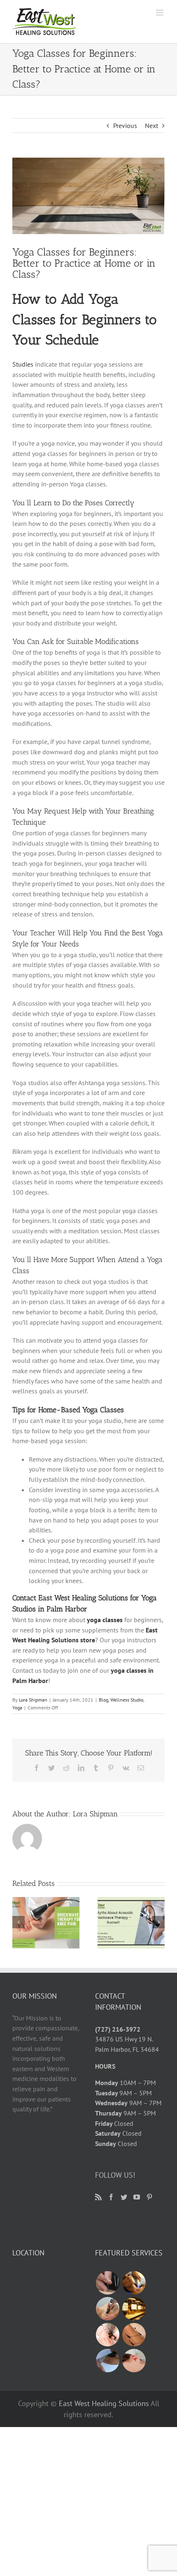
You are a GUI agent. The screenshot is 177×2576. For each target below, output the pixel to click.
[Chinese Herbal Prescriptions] (134, 2309)
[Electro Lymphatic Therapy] (134, 2283)
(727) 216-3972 (118, 2029)
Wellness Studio (127, 1700)
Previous (125, 126)
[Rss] (98, 2197)
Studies (23, 364)
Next (151, 126)
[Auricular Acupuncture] (134, 2361)
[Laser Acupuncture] (107, 2361)
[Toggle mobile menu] (160, 13)
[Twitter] (124, 2197)
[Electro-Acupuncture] (134, 2335)
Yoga (17, 1708)
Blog (104, 1700)
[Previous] (19, 1922)
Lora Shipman (33, 1700)
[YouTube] (137, 2197)
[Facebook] (111, 2197)
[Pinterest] (149, 2197)
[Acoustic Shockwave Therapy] (107, 2309)
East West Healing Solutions (104, 2403)
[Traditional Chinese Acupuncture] (107, 2283)
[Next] (158, 1922)
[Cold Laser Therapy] (107, 2335)
